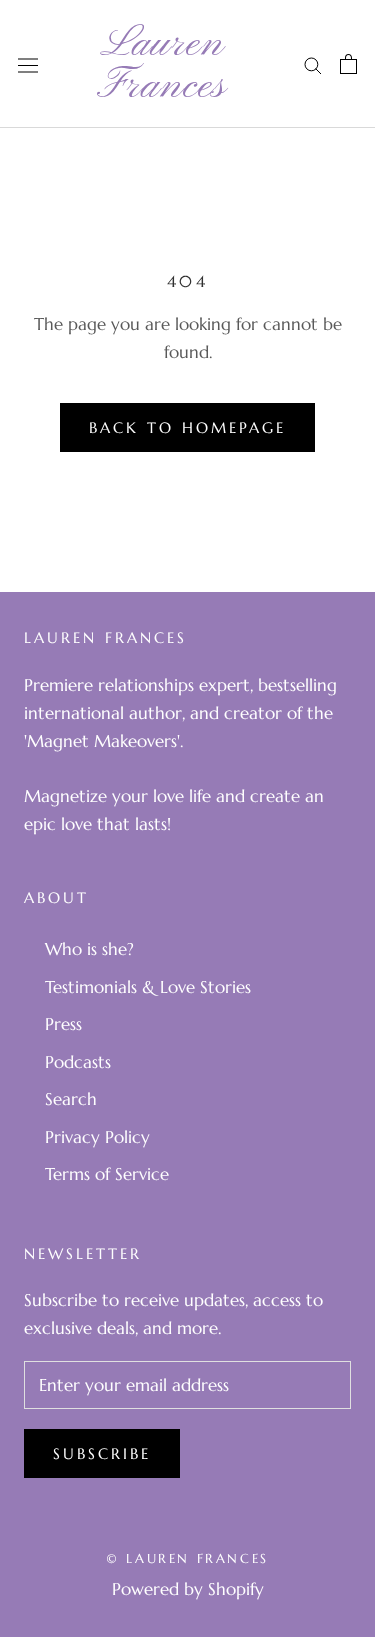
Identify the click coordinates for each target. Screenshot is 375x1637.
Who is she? (89, 949)
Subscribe (102, 1453)
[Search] (313, 64)
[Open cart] (348, 64)
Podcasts (78, 1062)
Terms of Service (107, 1174)
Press (63, 1024)
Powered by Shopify (188, 1589)
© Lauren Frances (187, 1558)
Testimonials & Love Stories (148, 987)
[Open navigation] (28, 63)
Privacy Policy (97, 1137)
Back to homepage (187, 427)
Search (71, 1099)
